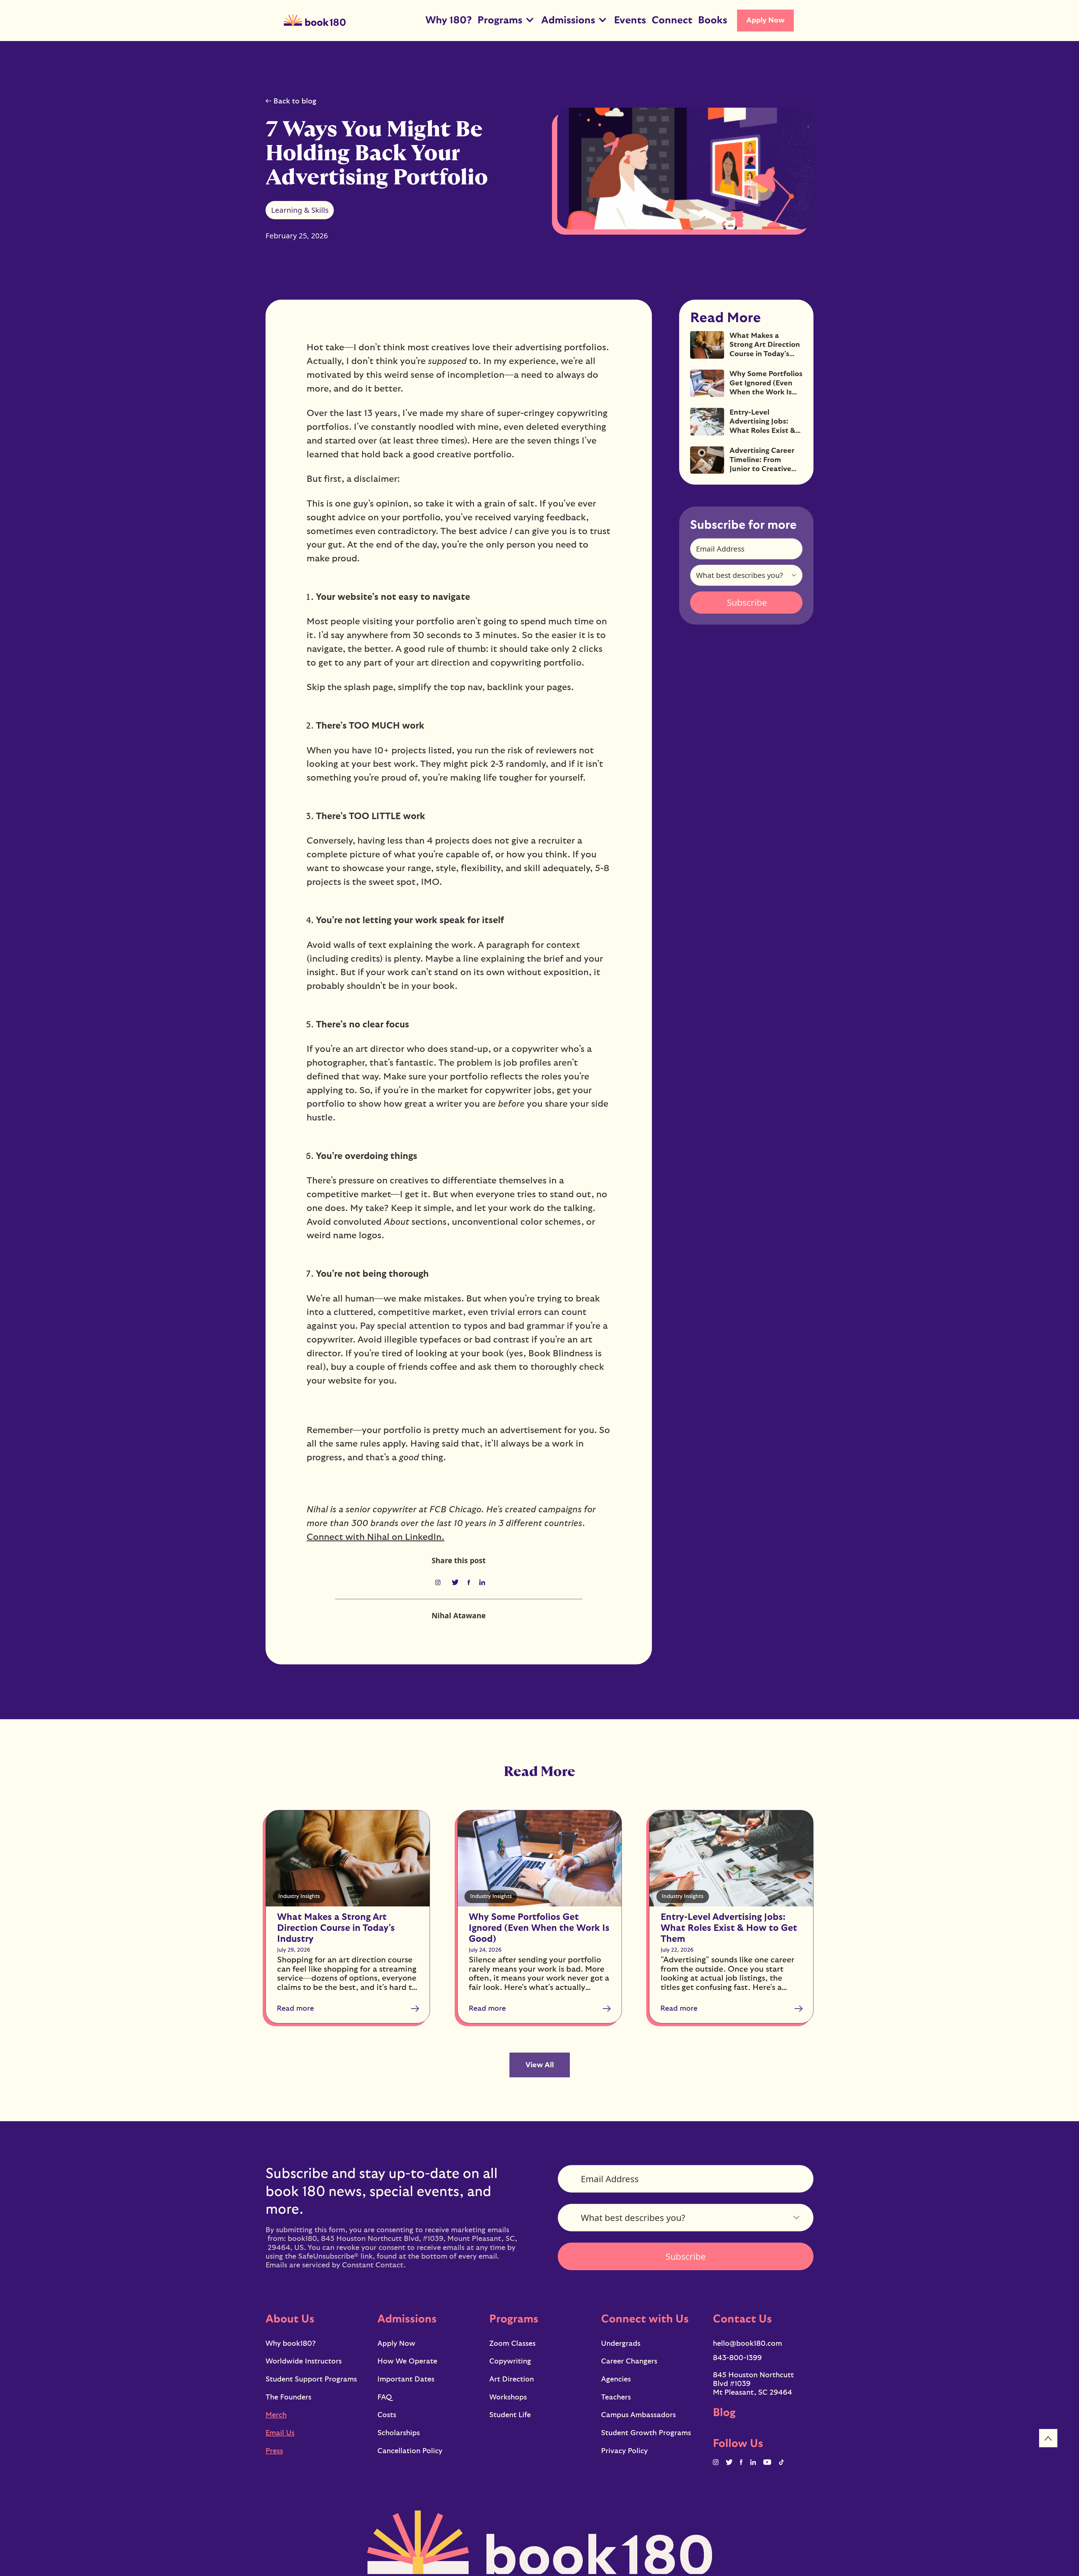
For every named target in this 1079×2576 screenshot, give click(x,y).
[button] (506, 21)
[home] (315, 21)
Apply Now (766, 20)
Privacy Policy (624, 2451)
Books (713, 20)
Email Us (280, 2433)
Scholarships (399, 2433)
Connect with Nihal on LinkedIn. (375, 1537)
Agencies (616, 2379)
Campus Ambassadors (638, 2415)
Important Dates (406, 2379)
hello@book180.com (747, 2344)
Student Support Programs (311, 2379)
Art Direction (512, 2379)
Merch (276, 2415)
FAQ (385, 2397)
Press (274, 2451)
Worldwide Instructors (304, 2361)
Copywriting (510, 2361)
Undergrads (621, 2344)
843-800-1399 (737, 2358)
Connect (672, 20)
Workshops (508, 2397)
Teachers (616, 2397)
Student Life (510, 2415)
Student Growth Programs (646, 2433)
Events (630, 20)
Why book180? (291, 2344)
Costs (387, 2415)
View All (540, 2065)
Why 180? (449, 20)
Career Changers (629, 2361)
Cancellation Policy (410, 2451)
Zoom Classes (512, 2344)
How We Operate (407, 2361)
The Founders (288, 2397)
